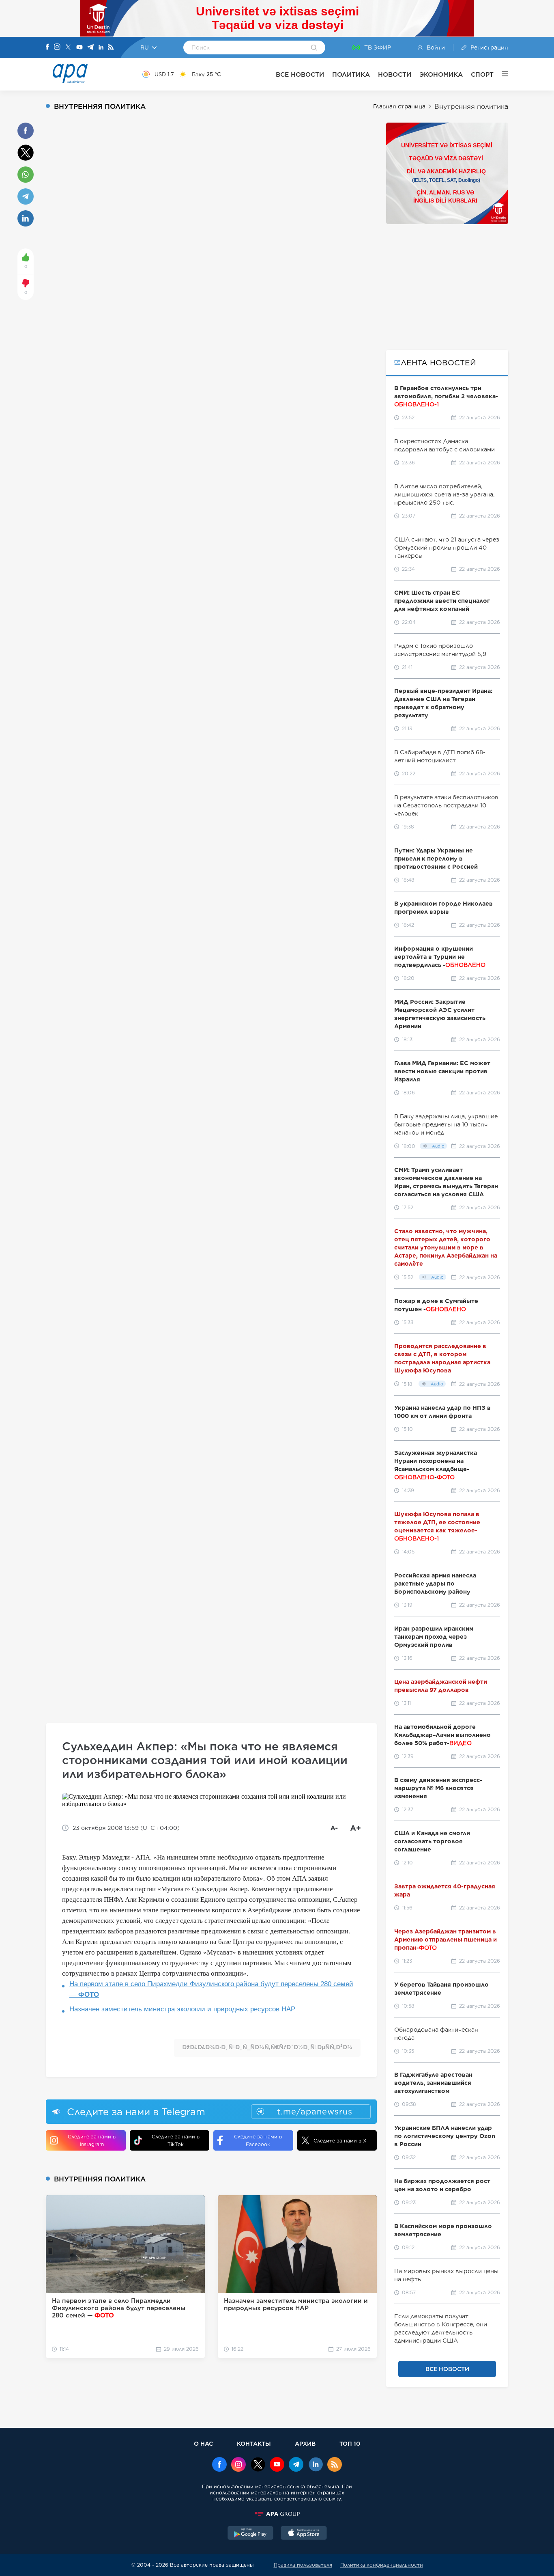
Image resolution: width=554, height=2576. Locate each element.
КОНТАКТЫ (254, 2443)
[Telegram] (90, 48)
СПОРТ (482, 74)
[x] (258, 2465)
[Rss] (111, 48)
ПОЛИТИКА (351, 74)
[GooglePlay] (251, 2534)
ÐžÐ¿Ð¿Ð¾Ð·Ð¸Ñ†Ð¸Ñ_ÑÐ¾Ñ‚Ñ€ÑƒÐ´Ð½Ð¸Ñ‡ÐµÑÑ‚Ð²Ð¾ (267, 2047)
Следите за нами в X (340, 2141)
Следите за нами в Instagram (92, 2140)
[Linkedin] (101, 48)
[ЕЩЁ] (501, 74)
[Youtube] (79, 48)
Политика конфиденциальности (382, 2565)
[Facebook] (47, 47)
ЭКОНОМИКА (441, 74)
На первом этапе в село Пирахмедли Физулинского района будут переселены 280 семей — (211, 1989)
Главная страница (399, 106)
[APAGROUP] (277, 2514)
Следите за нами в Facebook (258, 2140)
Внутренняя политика (471, 107)
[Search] (314, 48)
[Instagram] (57, 47)
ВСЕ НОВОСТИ (300, 74)
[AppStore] (304, 2534)
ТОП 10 (350, 2443)
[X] (68, 48)
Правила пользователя (303, 2565)
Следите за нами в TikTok (176, 2140)
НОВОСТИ (395, 74)
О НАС (203, 2443)
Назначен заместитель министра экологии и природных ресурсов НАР (182, 2009)
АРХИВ (305, 2443)
